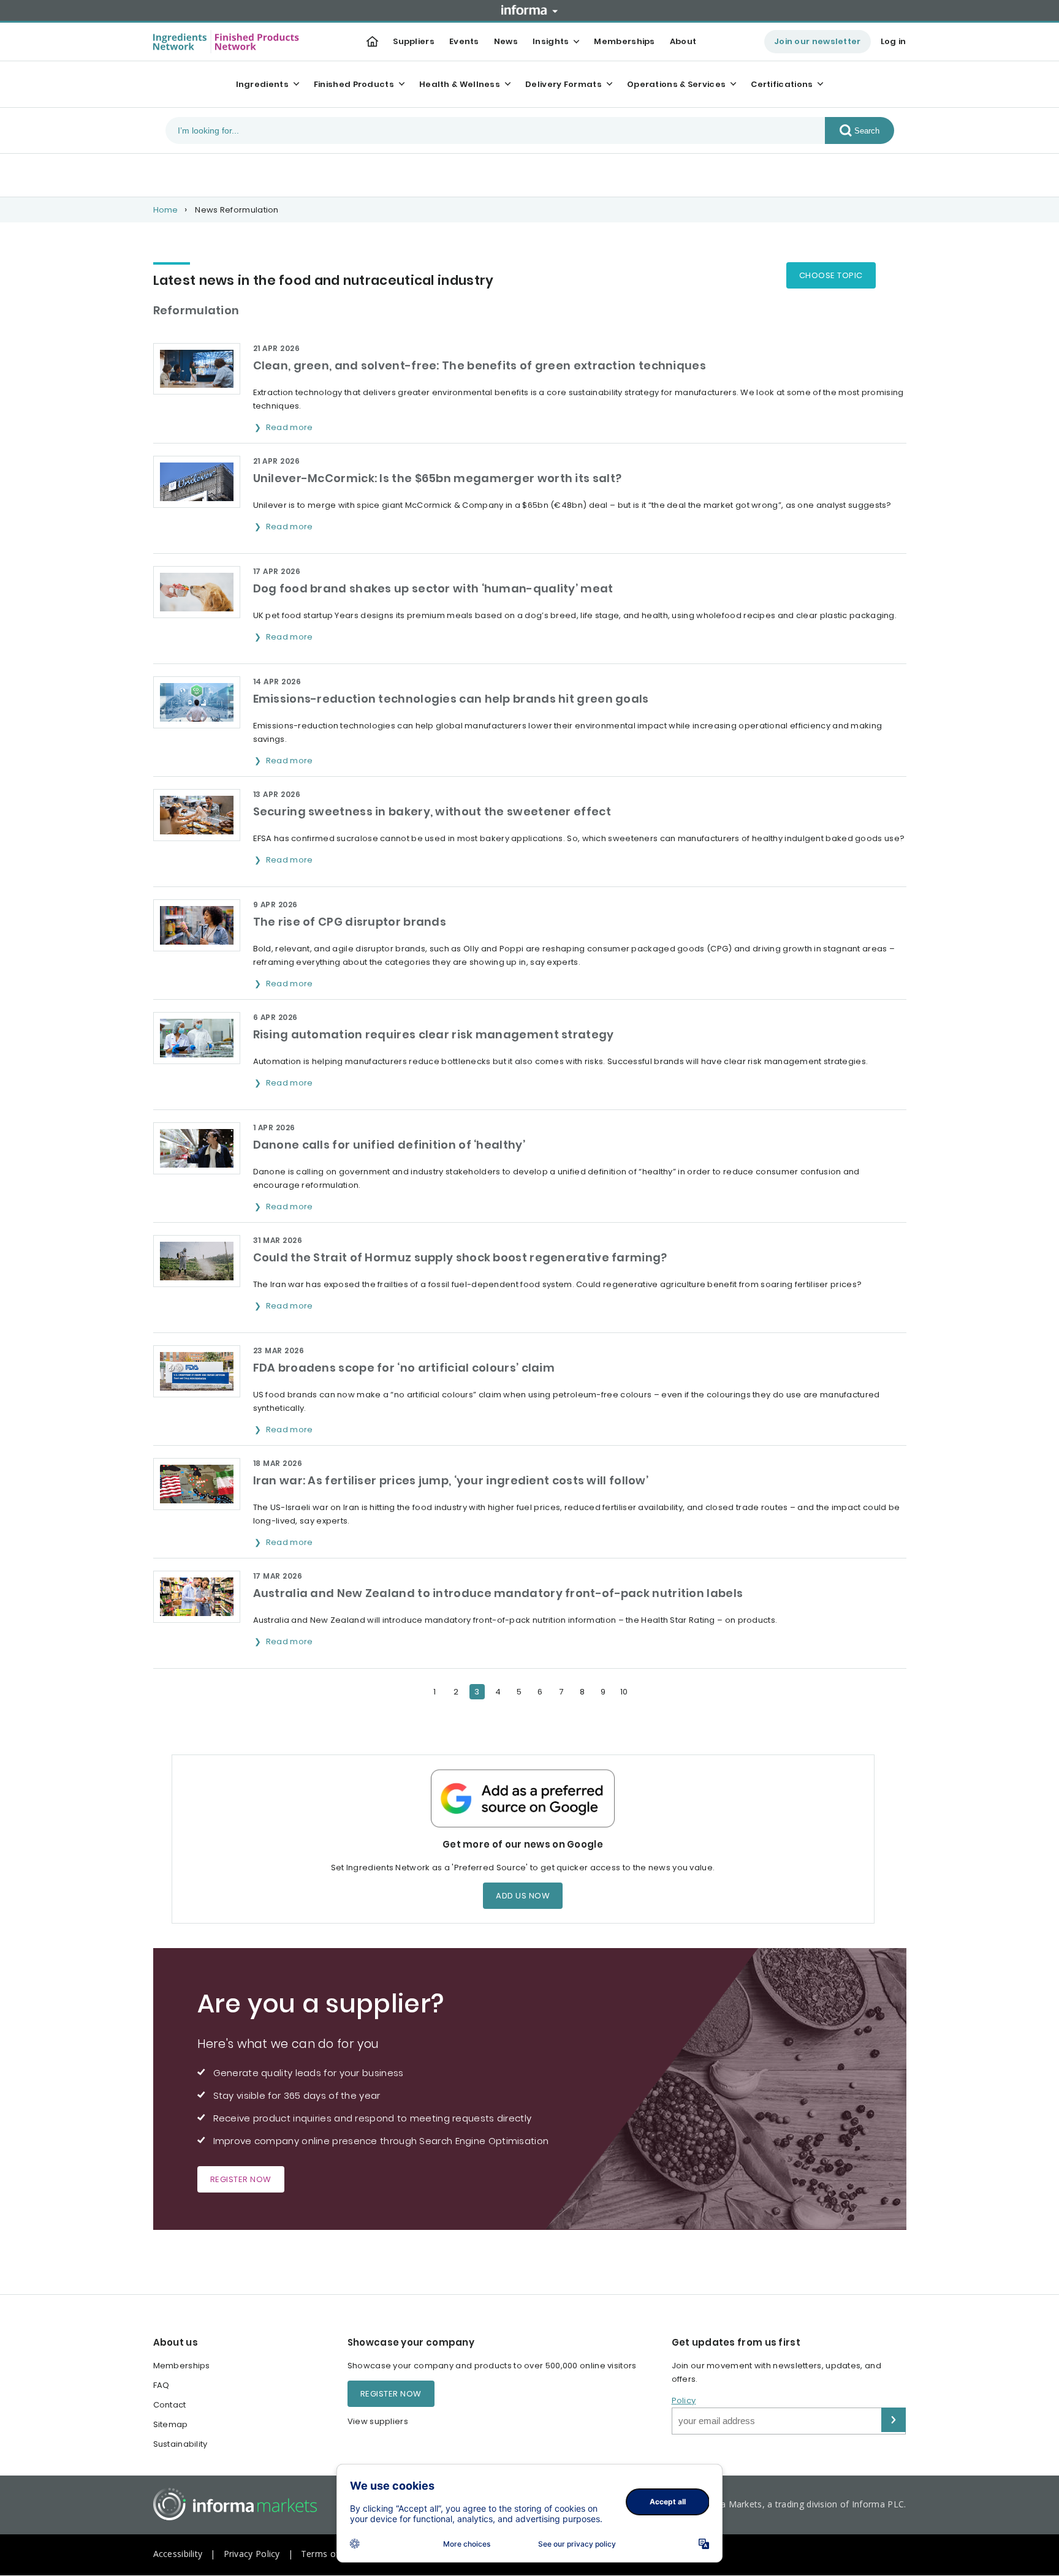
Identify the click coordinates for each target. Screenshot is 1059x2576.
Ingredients (262, 84)
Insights (551, 41)
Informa (529, 10)
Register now (241, 2179)
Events (464, 41)
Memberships (624, 41)
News (506, 41)
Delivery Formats (564, 84)
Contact (170, 2405)
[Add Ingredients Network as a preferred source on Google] (523, 1798)
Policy (684, 2400)
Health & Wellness (460, 84)
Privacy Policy (252, 2554)
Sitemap (171, 2424)
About (683, 41)
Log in (894, 41)
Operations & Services (676, 84)
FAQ (161, 2385)
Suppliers (414, 41)
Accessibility (178, 2554)
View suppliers (378, 2421)
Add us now (523, 1896)
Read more (290, 427)
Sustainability (180, 2444)
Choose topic (831, 275)
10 (624, 1692)
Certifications (782, 84)
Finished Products (354, 84)
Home (166, 210)
